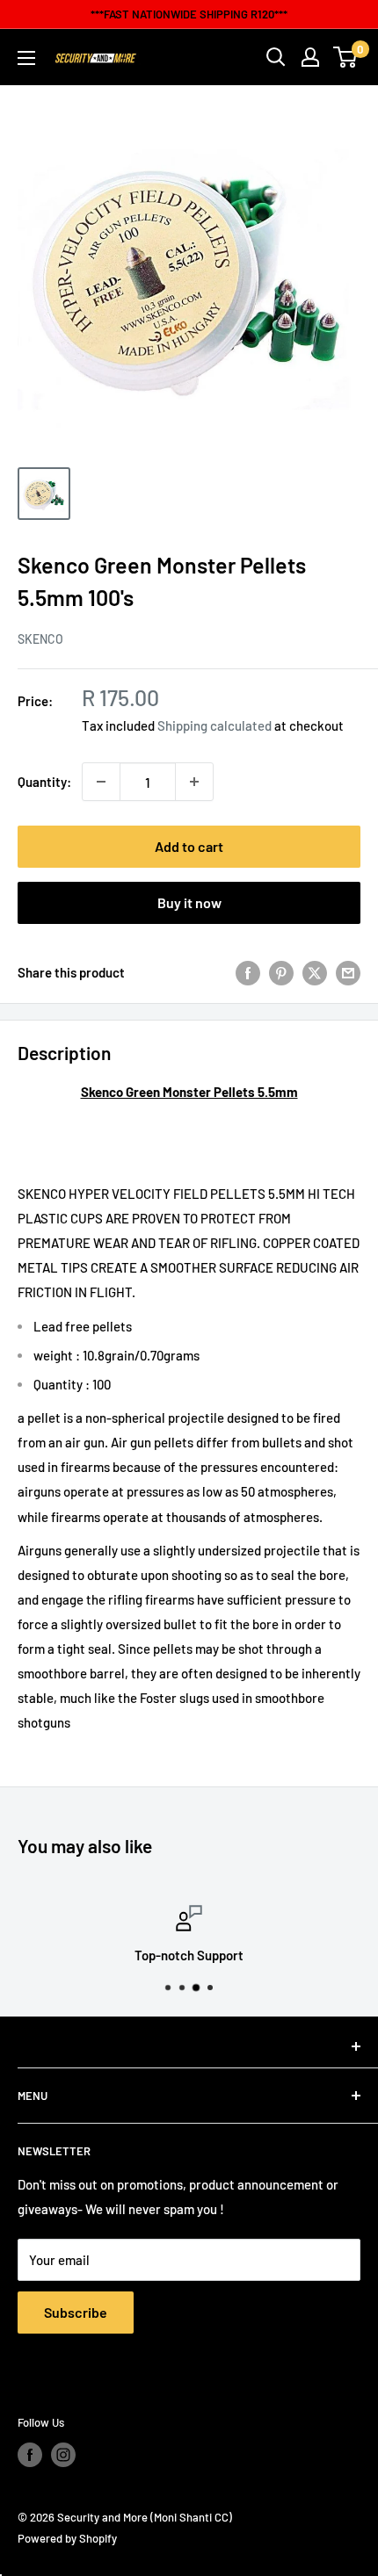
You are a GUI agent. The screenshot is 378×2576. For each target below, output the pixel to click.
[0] (346, 57)
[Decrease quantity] (101, 782)
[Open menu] (26, 58)
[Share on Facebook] (248, 972)
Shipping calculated (214, 725)
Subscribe (76, 2312)
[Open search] (276, 57)
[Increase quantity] (194, 782)
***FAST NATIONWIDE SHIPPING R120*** (189, 14)
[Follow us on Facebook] (30, 2455)
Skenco (40, 639)
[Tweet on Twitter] (315, 972)
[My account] (310, 57)
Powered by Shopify (67, 2538)
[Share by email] (348, 972)
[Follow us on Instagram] (63, 2455)
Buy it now (189, 902)
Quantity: (44, 782)
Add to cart (189, 846)
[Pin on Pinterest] (281, 972)
